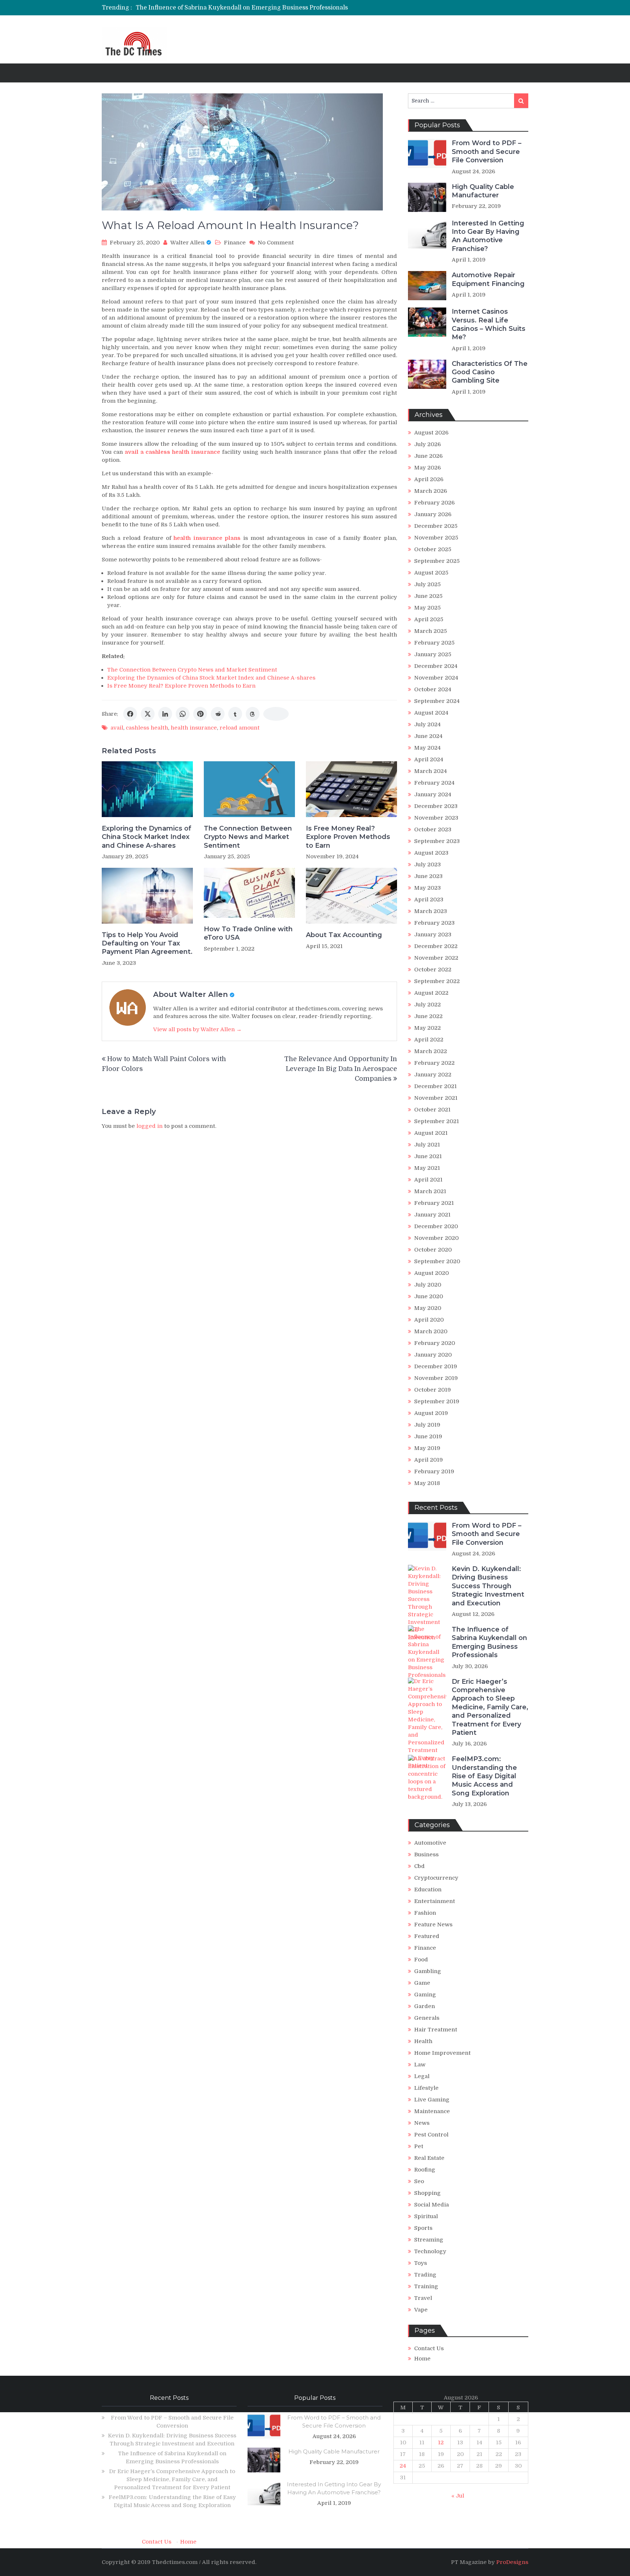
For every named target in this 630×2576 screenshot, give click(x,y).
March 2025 (431, 631)
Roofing (425, 2170)
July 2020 (428, 1285)
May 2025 (427, 608)
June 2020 (429, 1296)
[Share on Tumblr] (235, 714)
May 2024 (427, 748)
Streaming (429, 2240)
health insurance (194, 728)
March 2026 (431, 491)
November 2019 (436, 1378)
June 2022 (428, 1016)
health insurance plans (207, 538)
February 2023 (434, 923)
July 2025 (427, 584)
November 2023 (436, 818)
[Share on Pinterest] (200, 714)
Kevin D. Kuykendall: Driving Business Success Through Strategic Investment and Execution (488, 1586)
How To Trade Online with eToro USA (248, 933)
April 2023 (429, 900)
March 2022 (431, 1051)
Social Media (431, 2205)
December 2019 (436, 1366)
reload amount (240, 728)
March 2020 (431, 1331)
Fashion (425, 1913)
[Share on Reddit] (218, 714)
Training (426, 2286)
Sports (423, 2228)
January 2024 (433, 794)
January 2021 (432, 1215)
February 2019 (434, 1471)
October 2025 (433, 549)
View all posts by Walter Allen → (197, 1029)
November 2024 (436, 678)
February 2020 (435, 1343)
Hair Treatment (436, 2030)
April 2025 (429, 619)
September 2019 (437, 1401)
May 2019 (427, 1448)
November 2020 (436, 1238)
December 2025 (436, 526)
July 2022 (427, 1005)
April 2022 (429, 1040)
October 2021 (432, 1110)
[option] (253, 8)
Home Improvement (442, 2053)
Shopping (427, 2193)
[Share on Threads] (253, 714)
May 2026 (427, 468)
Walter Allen (187, 243)
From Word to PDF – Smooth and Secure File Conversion (487, 152)
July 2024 (427, 724)
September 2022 (437, 981)
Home (422, 2359)
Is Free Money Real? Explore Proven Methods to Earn (181, 686)
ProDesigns (512, 2562)
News (422, 2123)
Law (420, 2065)
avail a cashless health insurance (172, 452)
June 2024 (428, 736)
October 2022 (433, 970)
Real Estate (429, 2158)
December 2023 (436, 806)
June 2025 (428, 596)
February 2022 (434, 1063)
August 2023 (431, 853)
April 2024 (429, 759)
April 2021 (428, 1180)
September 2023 (437, 841)
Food (421, 1960)
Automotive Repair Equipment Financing (488, 279)
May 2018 (427, 1483)
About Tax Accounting (344, 935)
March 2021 (430, 1191)
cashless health (147, 728)
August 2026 (431, 433)
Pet (419, 2146)
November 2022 (436, 958)
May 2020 (428, 1308)
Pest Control (431, 2135)
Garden (425, 2006)
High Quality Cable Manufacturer (483, 191)
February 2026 (434, 503)
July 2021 (427, 1145)
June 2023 (428, 876)
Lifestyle (426, 2088)
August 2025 (431, 573)
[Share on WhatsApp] (183, 714)
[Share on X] (148, 714)
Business (426, 1854)
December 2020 (436, 1226)
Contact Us (429, 2348)
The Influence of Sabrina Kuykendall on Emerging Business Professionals (242, 8)
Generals (427, 2018)
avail (117, 728)
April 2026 (429, 479)
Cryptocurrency (436, 1878)
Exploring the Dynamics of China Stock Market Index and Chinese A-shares (211, 678)
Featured (427, 1936)
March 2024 (431, 771)
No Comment (276, 243)
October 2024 (433, 689)
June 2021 (428, 1156)
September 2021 (437, 1121)
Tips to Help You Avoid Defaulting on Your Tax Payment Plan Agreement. (147, 943)
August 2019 (431, 1413)
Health (423, 2041)
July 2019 (427, 1425)
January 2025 (433, 654)
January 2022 (433, 1075)
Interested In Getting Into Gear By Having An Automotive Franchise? (488, 236)
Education (428, 1890)
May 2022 (427, 1028)
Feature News (433, 1925)
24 (403, 2466)
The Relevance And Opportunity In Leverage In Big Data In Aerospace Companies (341, 1069)
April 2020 (429, 1320)
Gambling (428, 1971)
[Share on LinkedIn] (165, 714)
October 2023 (433, 829)
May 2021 (427, 1168)
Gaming (425, 1995)
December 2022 (436, 946)
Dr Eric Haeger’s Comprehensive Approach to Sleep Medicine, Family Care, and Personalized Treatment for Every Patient (490, 1707)
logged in (149, 1126)
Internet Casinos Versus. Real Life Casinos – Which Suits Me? (489, 324)
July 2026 (427, 444)
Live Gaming (432, 2100)
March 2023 (431, 911)
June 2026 (428, 456)
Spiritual (426, 2216)
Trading (425, 2275)
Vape (421, 2310)
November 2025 (436, 538)
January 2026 (433, 514)
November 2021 (436, 1098)
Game (422, 1983)
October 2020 (433, 1250)
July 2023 (427, 865)
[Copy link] (276, 714)
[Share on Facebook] (130, 714)
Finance (235, 243)
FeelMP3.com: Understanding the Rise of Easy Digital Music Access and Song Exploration (484, 1776)
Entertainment (435, 1901)
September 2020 (437, 1261)
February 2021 (434, 1203)
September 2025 (437, 561)
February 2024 (434, 783)
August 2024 (431, 713)
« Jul (458, 2496)
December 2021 (435, 1086)
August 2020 (431, 1273)
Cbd (419, 1866)
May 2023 (427, 888)
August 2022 (431, 993)
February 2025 (434, 643)
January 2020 (433, 1355)
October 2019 (433, 1390)
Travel (423, 2298)
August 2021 (431, 1133)
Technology (430, 2251)
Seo (419, 2181)
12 (441, 2442)
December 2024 (436, 666)
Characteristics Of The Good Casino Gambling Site (490, 372)
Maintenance (432, 2111)
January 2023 (433, 935)
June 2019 (428, 1436)
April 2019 (429, 1460)
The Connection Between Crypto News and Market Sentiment (192, 670)
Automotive (430, 1843)
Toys (421, 2263)
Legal (422, 2076)
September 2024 (437, 701)
